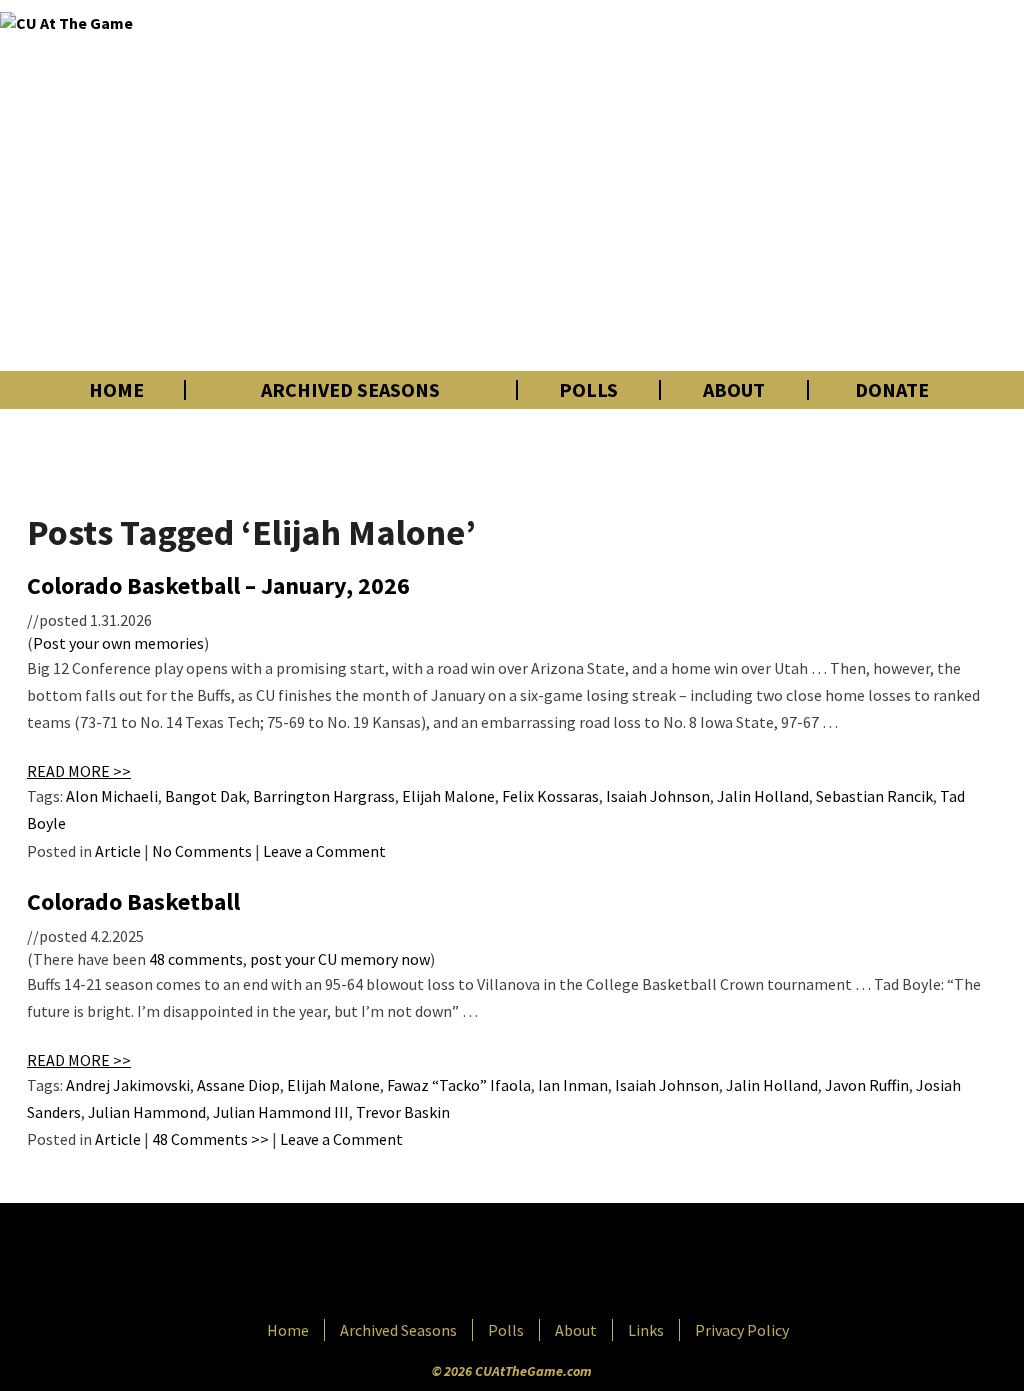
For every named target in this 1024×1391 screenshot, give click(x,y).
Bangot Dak (205, 796)
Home (116, 390)
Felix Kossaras (550, 796)
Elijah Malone (448, 796)
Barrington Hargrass (324, 796)
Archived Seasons (350, 390)
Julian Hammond (147, 1112)
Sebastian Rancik (874, 796)
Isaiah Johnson (658, 796)
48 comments (196, 959)
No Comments (202, 851)
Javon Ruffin (867, 1085)
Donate (892, 390)
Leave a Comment (324, 851)
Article (118, 851)
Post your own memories (118, 643)
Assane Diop (238, 1085)
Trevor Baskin (403, 1112)
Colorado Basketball (133, 901)
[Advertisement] (717, 185)
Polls (588, 390)
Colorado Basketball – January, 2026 (218, 585)
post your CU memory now (340, 959)
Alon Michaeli (112, 796)
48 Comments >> (210, 1139)
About (734, 390)
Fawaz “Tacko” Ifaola (459, 1085)
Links (646, 1330)
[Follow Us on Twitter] (555, 1263)
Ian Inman (573, 1085)
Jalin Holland (763, 796)
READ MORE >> (79, 771)
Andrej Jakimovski (128, 1085)
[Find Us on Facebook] (467, 1263)
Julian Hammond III (281, 1112)
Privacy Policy (742, 1330)
